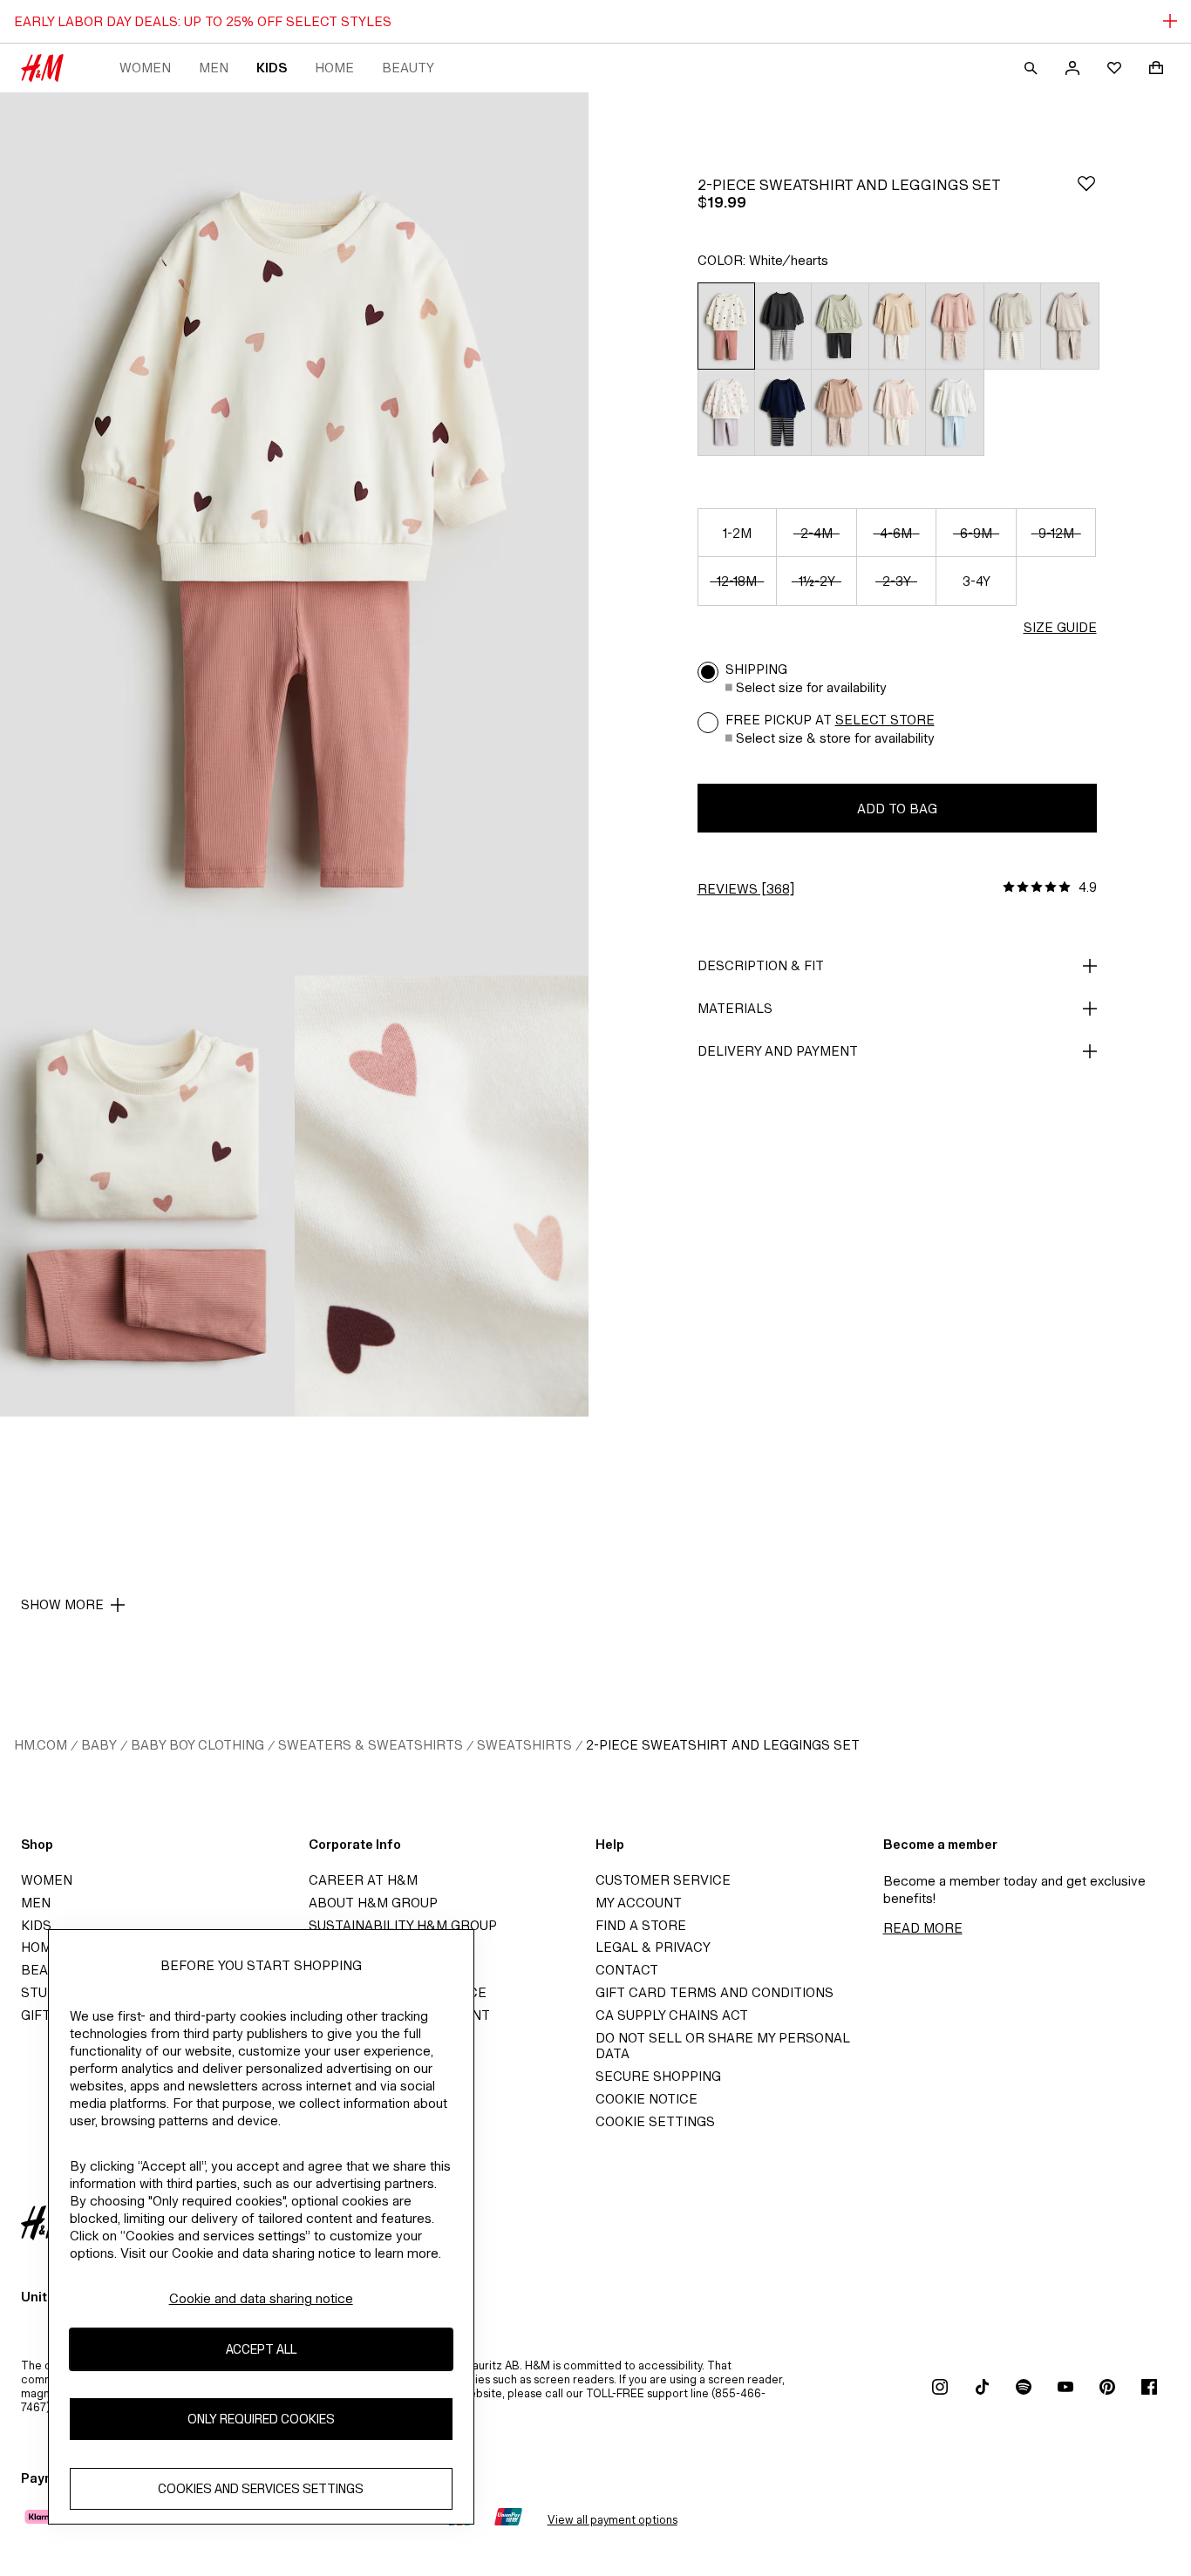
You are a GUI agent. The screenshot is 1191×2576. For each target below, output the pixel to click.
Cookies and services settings (261, 2488)
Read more (923, 1928)
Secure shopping (658, 2076)
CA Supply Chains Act (672, 2015)
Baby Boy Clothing (197, 1745)
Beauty (408, 68)
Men (214, 68)
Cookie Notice (647, 2099)
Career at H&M (363, 1880)
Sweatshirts (524, 1745)
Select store (885, 720)
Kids (272, 68)
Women (145, 68)
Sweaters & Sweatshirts (371, 1745)
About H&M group (373, 1903)
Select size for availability (811, 687)
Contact (627, 1970)
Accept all (261, 2349)
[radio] (726, 326)
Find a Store (641, 1925)
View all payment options (613, 2520)
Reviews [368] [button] (746, 889)
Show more (62, 1604)
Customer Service (663, 1880)
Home (334, 68)
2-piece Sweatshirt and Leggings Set (723, 1745)
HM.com (41, 1745)
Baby (99, 1745)
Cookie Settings (655, 2121)
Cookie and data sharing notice (261, 2298)
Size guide (1060, 627)
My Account (639, 1903)
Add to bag (897, 809)
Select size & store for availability (835, 738)
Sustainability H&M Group (403, 1925)
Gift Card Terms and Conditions (715, 1992)
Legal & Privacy (653, 1947)
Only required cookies (261, 2419)
